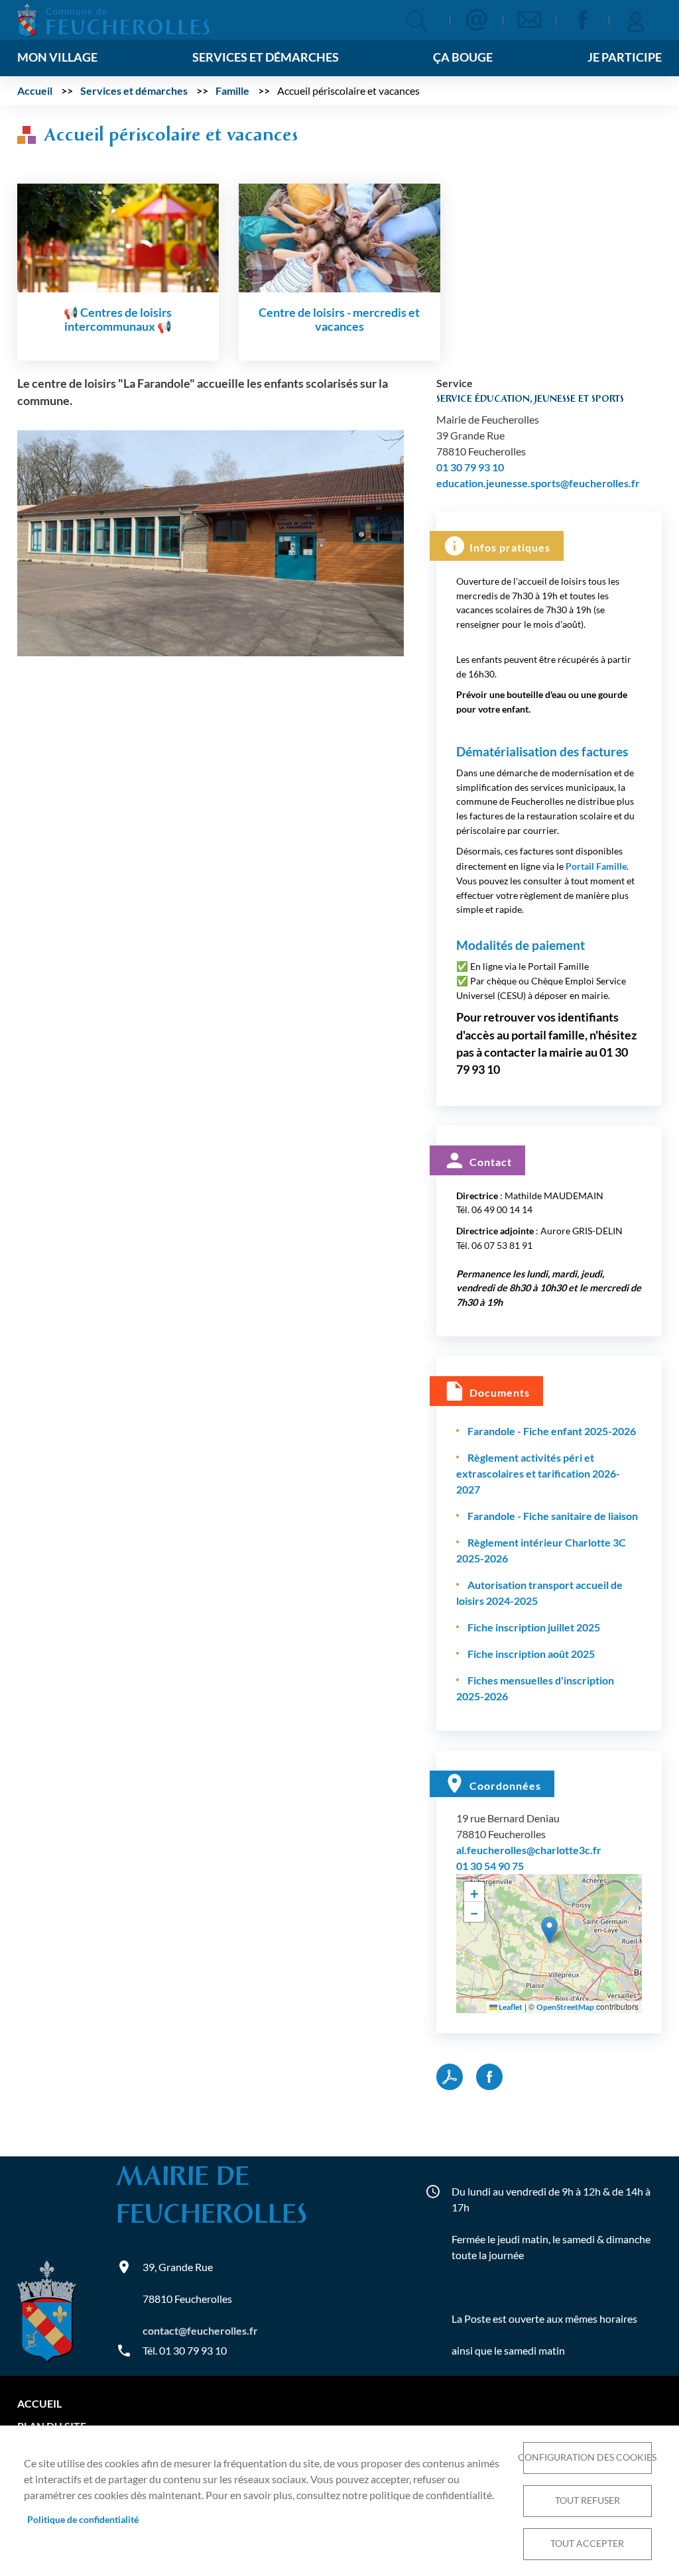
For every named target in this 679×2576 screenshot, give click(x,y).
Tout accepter (587, 2544)
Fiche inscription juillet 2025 (534, 1627)
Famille (232, 90)
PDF (450, 2077)
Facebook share (489, 2077)
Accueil (35, 90)
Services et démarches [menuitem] (266, 57)
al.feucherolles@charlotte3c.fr (529, 1850)
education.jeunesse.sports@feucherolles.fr (538, 483)
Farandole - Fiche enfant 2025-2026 (552, 1431)
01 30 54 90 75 (490, 1866)
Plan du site (52, 2426)
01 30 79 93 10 (470, 467)
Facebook (582, 20)
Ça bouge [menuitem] (463, 57)
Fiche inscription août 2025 (531, 1654)
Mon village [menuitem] (57, 57)
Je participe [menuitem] (625, 57)
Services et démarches (134, 90)
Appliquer (417, 21)
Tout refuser (587, 2500)
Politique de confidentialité (83, 2520)
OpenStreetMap (565, 2007)
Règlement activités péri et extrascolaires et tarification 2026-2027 (538, 1473)
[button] (211, 541)
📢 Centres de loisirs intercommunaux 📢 (118, 320)
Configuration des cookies (587, 2457)
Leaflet (510, 2007)
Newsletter (529, 20)
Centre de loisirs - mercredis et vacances (339, 320)
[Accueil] (113, 19)
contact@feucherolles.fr (200, 2330)
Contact (476, 20)
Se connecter (635, 20)
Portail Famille (596, 866)
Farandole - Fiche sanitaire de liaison (553, 1516)
